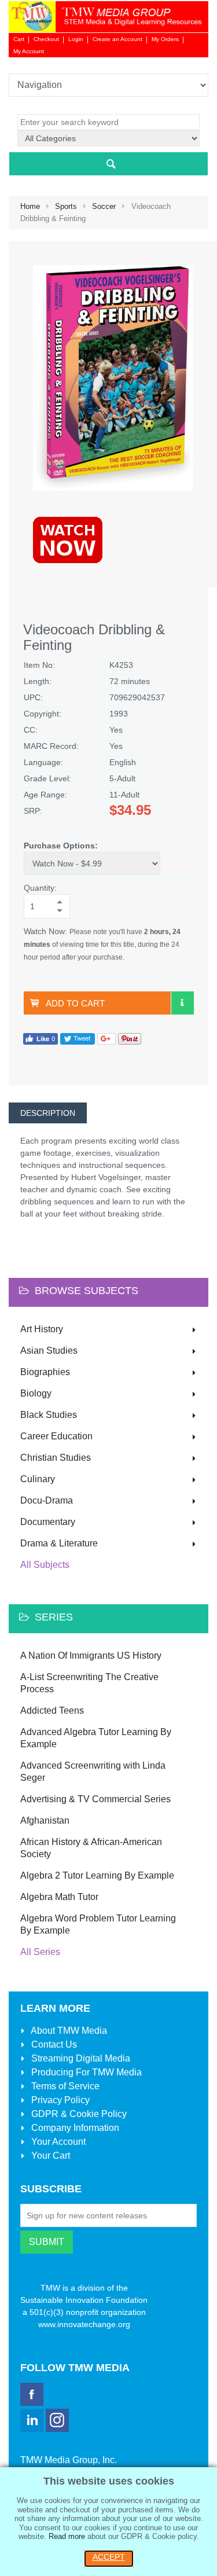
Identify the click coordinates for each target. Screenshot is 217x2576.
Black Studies (49, 1415)
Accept (109, 2557)
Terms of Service (64, 2086)
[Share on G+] (106, 1038)
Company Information (74, 2128)
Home (30, 206)
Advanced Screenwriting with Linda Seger (93, 1772)
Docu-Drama (47, 1500)
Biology (36, 1393)
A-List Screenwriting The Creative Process (89, 1683)
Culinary (38, 1479)
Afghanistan (45, 1820)
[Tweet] (78, 1038)
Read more (67, 2536)
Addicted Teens (52, 1710)
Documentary (48, 1522)
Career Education (56, 1436)
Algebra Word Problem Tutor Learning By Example (98, 1924)
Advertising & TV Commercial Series (95, 1799)
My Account (29, 51)
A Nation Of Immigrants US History (91, 1656)
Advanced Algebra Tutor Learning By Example (96, 1738)
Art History (42, 1329)
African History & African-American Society (91, 1848)
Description (48, 1113)
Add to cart (75, 1003)
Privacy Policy (59, 2100)
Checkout (46, 39)
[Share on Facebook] (41, 1038)
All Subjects (45, 1565)
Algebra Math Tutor (59, 1897)
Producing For (85, 2072)
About (68, 2031)
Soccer (104, 206)
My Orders (165, 39)
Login (76, 39)
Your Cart (49, 2156)
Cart (19, 39)
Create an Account (117, 39)
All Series (40, 1952)
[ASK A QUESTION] (182, 1003)
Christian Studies (56, 1458)
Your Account (57, 2142)
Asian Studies (49, 1351)
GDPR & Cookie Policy (78, 2114)
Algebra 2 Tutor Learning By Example (97, 1875)
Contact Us (53, 2044)
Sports (66, 206)
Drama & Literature (59, 1543)
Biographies (45, 1372)
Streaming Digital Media (80, 2058)
